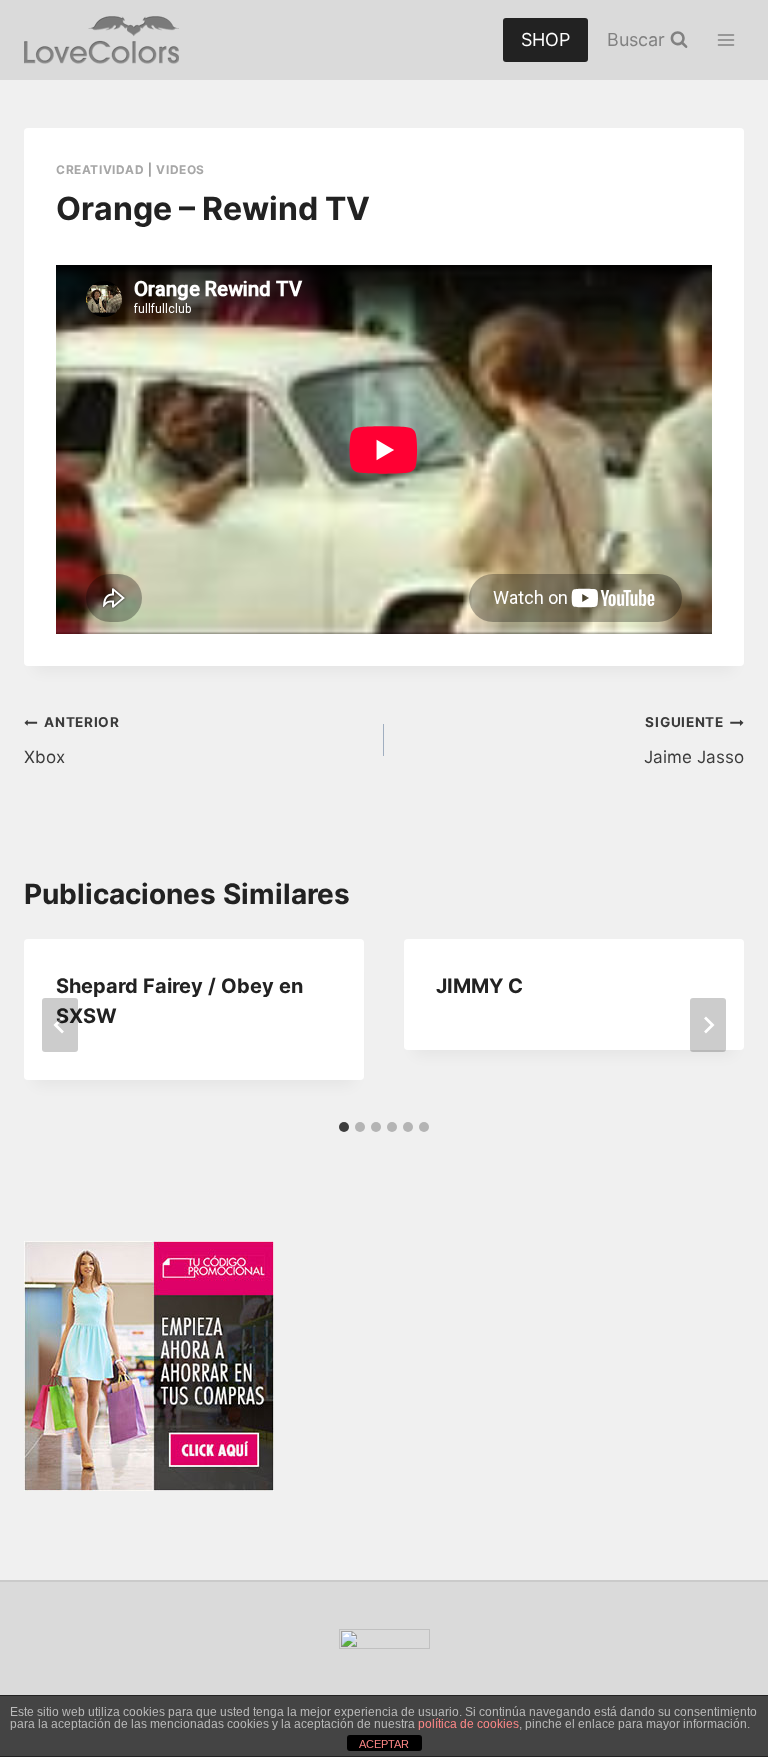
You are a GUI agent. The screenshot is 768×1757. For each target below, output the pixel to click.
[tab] (344, 1127)
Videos (180, 169)
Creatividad (100, 169)
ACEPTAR (384, 1744)
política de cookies (468, 1724)
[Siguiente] (708, 1025)
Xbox (72, 740)
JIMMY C (479, 986)
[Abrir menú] (725, 39)
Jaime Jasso (694, 740)
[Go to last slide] (60, 1025)
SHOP (545, 39)
